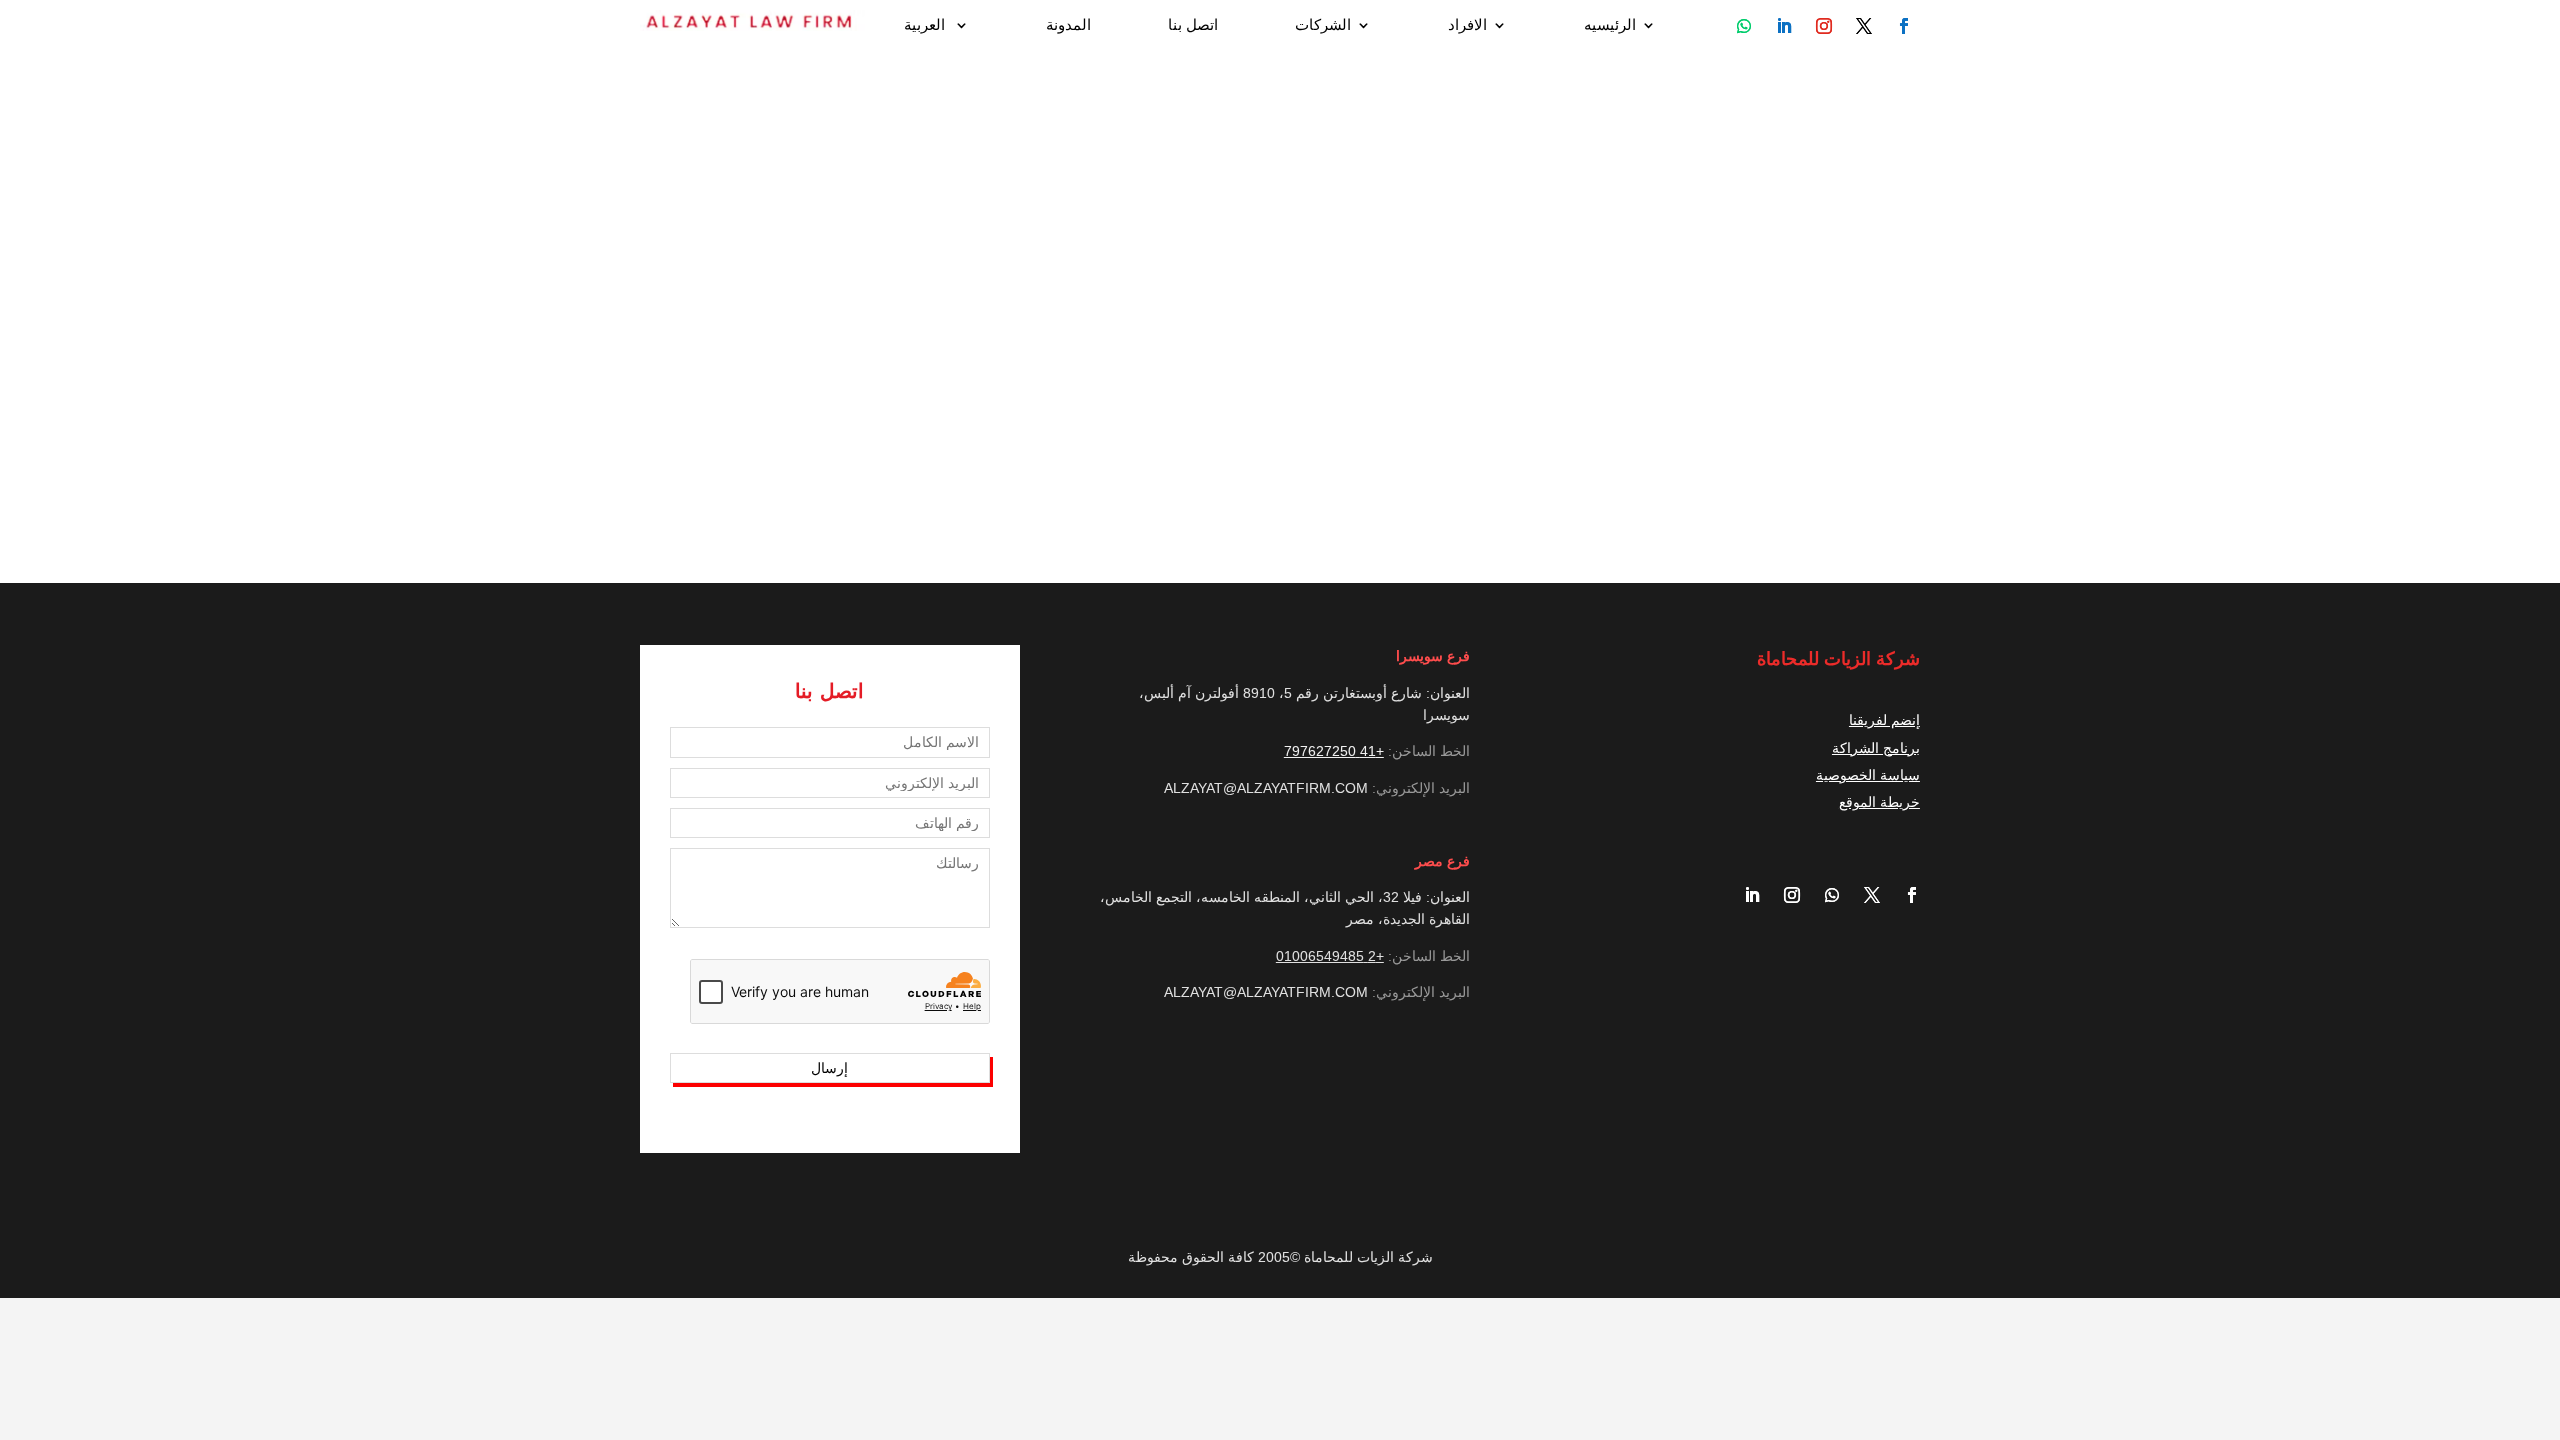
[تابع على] (1904, 26)
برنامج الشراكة (1876, 748)
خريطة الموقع (1879, 802)
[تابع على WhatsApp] (1744, 26)
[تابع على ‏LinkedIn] (1744, 895)
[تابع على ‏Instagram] (1784, 895)
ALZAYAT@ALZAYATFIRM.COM (1266, 788)
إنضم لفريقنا (1884, 720)
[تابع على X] (1864, 895)
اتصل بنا (1193, 25)
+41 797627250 (1334, 751)
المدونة (1068, 25)
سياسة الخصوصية (1868, 775)
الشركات (1323, 25)
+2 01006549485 (1330, 956)
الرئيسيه (1610, 25)
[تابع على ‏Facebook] (1904, 895)
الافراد (1467, 25)
